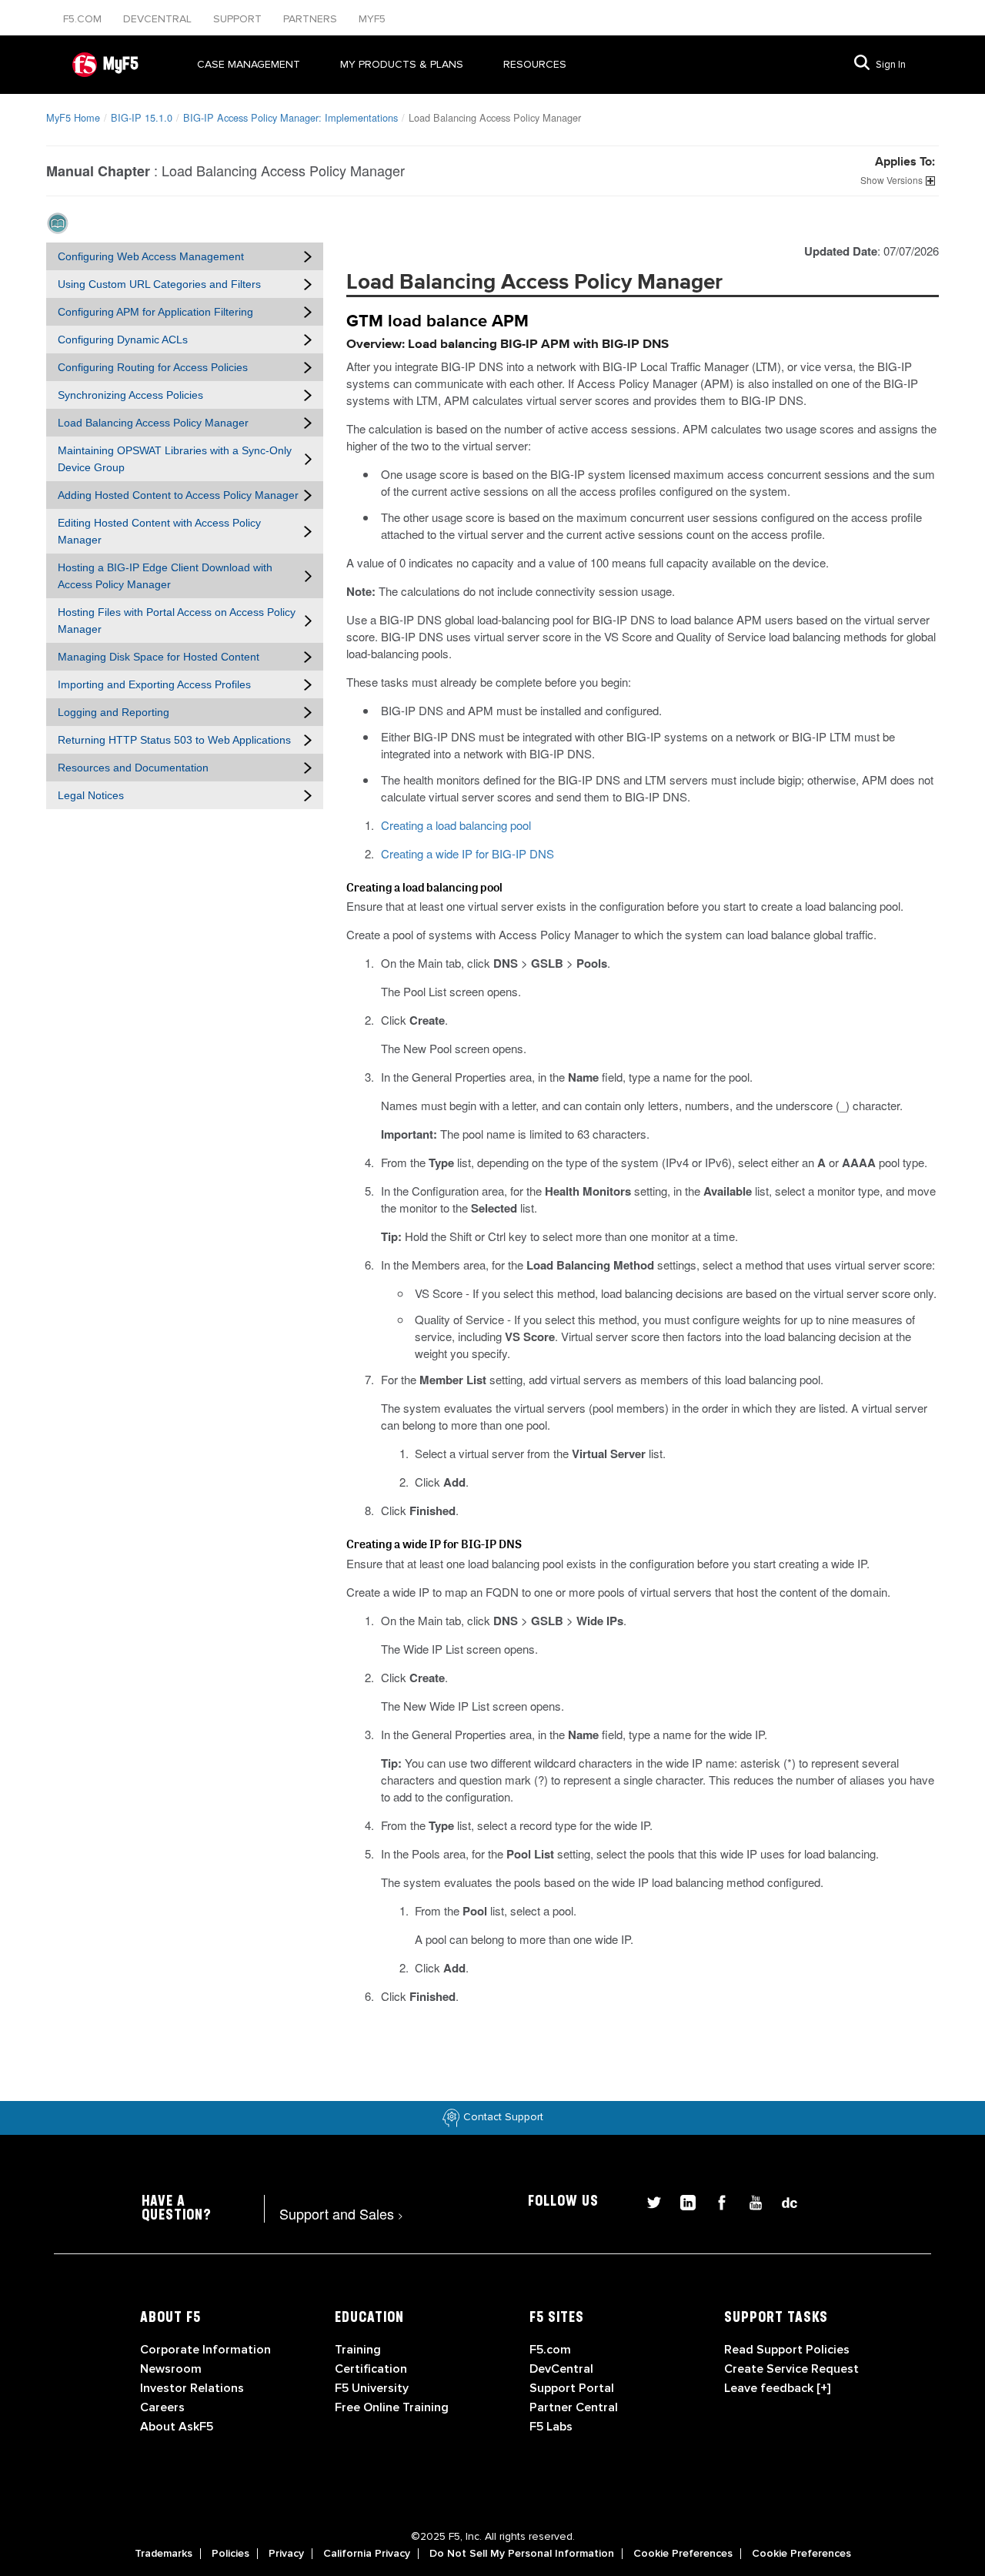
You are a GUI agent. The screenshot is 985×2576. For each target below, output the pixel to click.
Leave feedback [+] (777, 2388)
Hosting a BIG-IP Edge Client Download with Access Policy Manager (165, 576)
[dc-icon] (782, 2201)
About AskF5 (177, 2427)
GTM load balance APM (437, 322)
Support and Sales (341, 2213)
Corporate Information (205, 2350)
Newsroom (171, 2369)
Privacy (286, 2554)
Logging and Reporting (114, 712)
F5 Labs (551, 2427)
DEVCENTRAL (159, 19)
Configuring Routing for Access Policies (153, 367)
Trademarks (164, 2554)
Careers (162, 2407)
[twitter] (648, 2201)
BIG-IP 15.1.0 (142, 117)
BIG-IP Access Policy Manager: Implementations (290, 117)
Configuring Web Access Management (151, 256)
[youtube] (750, 2201)
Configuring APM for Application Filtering (155, 312)
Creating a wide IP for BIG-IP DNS (467, 853)
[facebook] (716, 2201)
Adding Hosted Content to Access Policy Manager (178, 495)
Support (239, 19)
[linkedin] (682, 2201)
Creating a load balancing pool (456, 825)
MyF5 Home (73, 117)
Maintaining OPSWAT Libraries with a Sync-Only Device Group (175, 459)
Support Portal (572, 2388)
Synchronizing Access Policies (130, 395)
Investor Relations (192, 2388)
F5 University (372, 2388)
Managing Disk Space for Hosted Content (159, 657)
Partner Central (574, 2407)
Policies (230, 2554)
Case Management (249, 64)
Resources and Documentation (133, 768)
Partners (312, 19)
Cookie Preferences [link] (683, 2554)
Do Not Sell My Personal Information (522, 2554)
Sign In (891, 65)
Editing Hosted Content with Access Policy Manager (159, 531)
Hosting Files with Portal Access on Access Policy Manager (177, 621)
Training (358, 2350)
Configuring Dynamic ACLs (123, 340)
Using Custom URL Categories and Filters (159, 284)
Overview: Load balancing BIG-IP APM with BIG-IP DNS (508, 345)
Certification (371, 2369)
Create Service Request (791, 2369)
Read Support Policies (787, 2350)
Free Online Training (392, 2407)
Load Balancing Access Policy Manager (153, 423)
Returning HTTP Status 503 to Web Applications (174, 740)
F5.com (84, 19)
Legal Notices (91, 795)
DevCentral (561, 2369)
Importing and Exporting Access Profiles (154, 684)
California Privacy (367, 2554)
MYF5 (372, 19)
